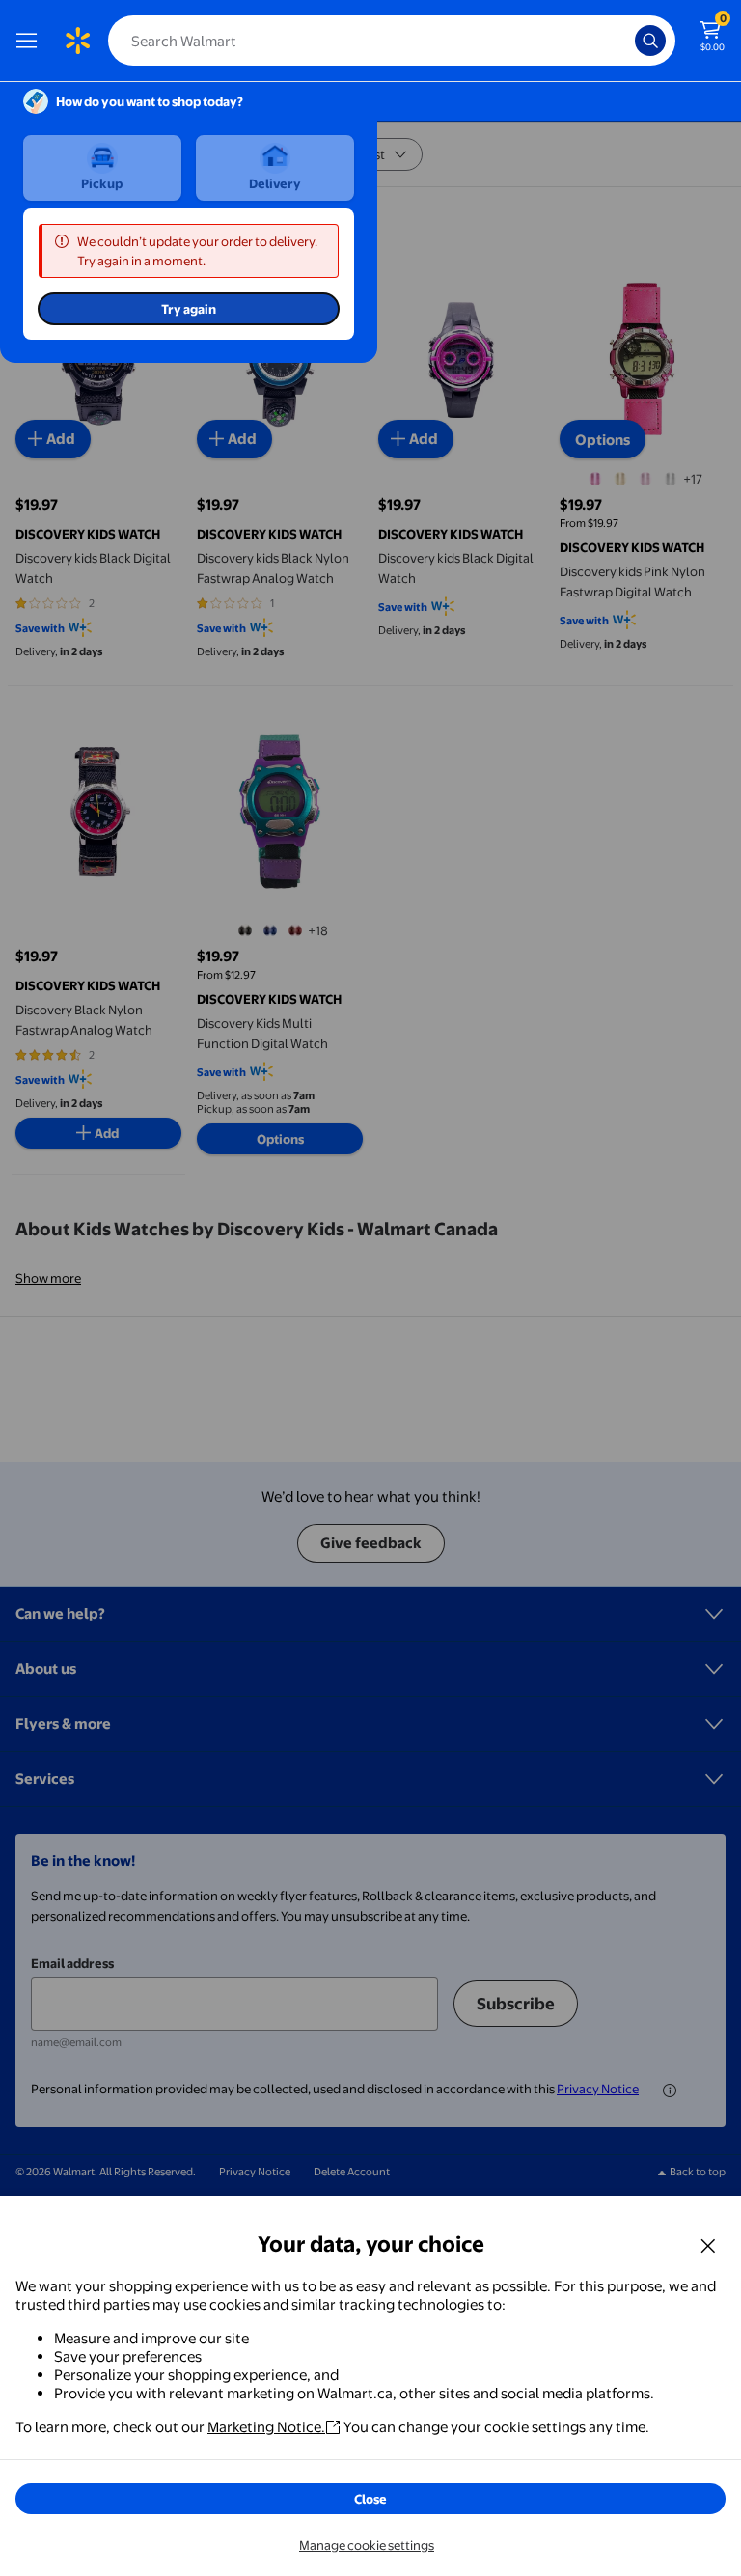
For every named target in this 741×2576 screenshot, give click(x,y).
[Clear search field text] (625, 41)
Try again (189, 309)
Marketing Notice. (266, 2427)
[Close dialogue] (708, 2245)
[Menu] (31, 41)
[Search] (650, 41)
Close (370, 2499)
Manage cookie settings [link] (367, 2545)
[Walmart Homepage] (77, 41)
